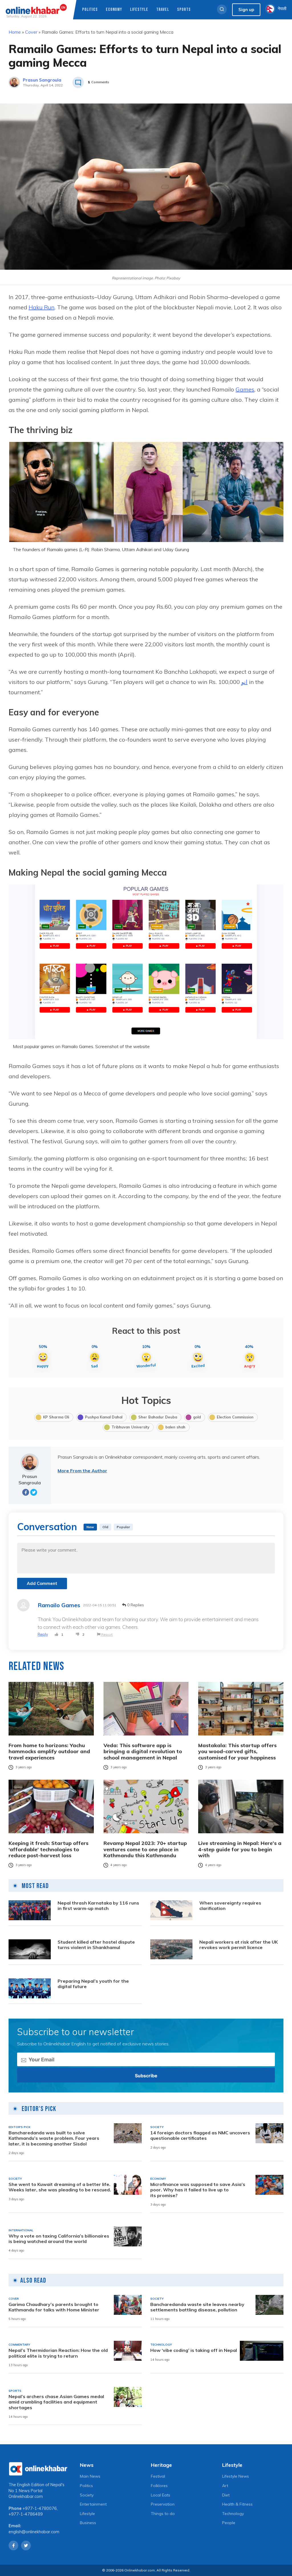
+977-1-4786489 (26, 2514)
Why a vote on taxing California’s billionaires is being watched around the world (59, 2239)
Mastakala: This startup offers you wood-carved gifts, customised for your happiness (237, 1752)
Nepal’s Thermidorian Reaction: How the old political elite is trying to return (58, 2353)
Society (87, 2495)
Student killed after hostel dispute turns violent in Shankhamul (96, 1945)
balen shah (175, 1427)
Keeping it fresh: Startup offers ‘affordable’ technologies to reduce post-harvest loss (48, 1849)
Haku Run (41, 307)
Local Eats (161, 2495)
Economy (114, 10)
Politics (90, 10)
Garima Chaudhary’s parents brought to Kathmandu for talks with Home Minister (54, 2307)
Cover (31, 32)
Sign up (246, 10)
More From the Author (82, 1471)
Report (107, 1634)
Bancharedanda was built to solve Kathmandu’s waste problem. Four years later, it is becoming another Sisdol (54, 2138)
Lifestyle (139, 10)
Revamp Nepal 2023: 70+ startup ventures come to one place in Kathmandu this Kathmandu (145, 1849)
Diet (226, 2495)
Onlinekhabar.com (26, 2496)
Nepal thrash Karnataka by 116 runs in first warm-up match (98, 1906)
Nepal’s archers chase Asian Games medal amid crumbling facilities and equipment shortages (56, 2402)
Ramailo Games (59, 1605)
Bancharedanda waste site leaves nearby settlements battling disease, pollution (197, 2307)
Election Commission (235, 1417)
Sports (184, 10)
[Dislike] (78, 1635)
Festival (158, 2476)
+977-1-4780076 (40, 2508)
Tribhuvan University (130, 1427)
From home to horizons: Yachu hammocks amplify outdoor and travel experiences (49, 1752)
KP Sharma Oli (56, 1417)
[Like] (56, 1635)
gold (197, 1417)
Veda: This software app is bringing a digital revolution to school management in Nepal (143, 1752)
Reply (43, 1634)
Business (88, 2523)
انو (244, 682)
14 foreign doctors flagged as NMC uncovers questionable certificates (200, 2135)
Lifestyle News (236, 2476)
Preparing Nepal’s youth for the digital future (93, 1984)
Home (15, 32)
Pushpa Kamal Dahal (104, 1417)
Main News (90, 2476)
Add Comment (42, 1583)
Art (225, 2486)
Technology (233, 2514)
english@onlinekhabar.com (34, 2532)
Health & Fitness (237, 2504)
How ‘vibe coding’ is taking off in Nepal (194, 2350)
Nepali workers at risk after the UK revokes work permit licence (239, 1945)
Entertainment (93, 2504)
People (229, 2523)
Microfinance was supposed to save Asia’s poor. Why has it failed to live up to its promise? (198, 2190)
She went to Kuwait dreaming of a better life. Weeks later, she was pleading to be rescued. (60, 2187)
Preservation (163, 2504)
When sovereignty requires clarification (230, 1906)
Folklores (159, 2486)
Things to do (163, 2514)
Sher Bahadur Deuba (158, 1417)
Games (245, 389)
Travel (163, 10)
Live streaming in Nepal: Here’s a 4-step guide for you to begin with (240, 1849)
